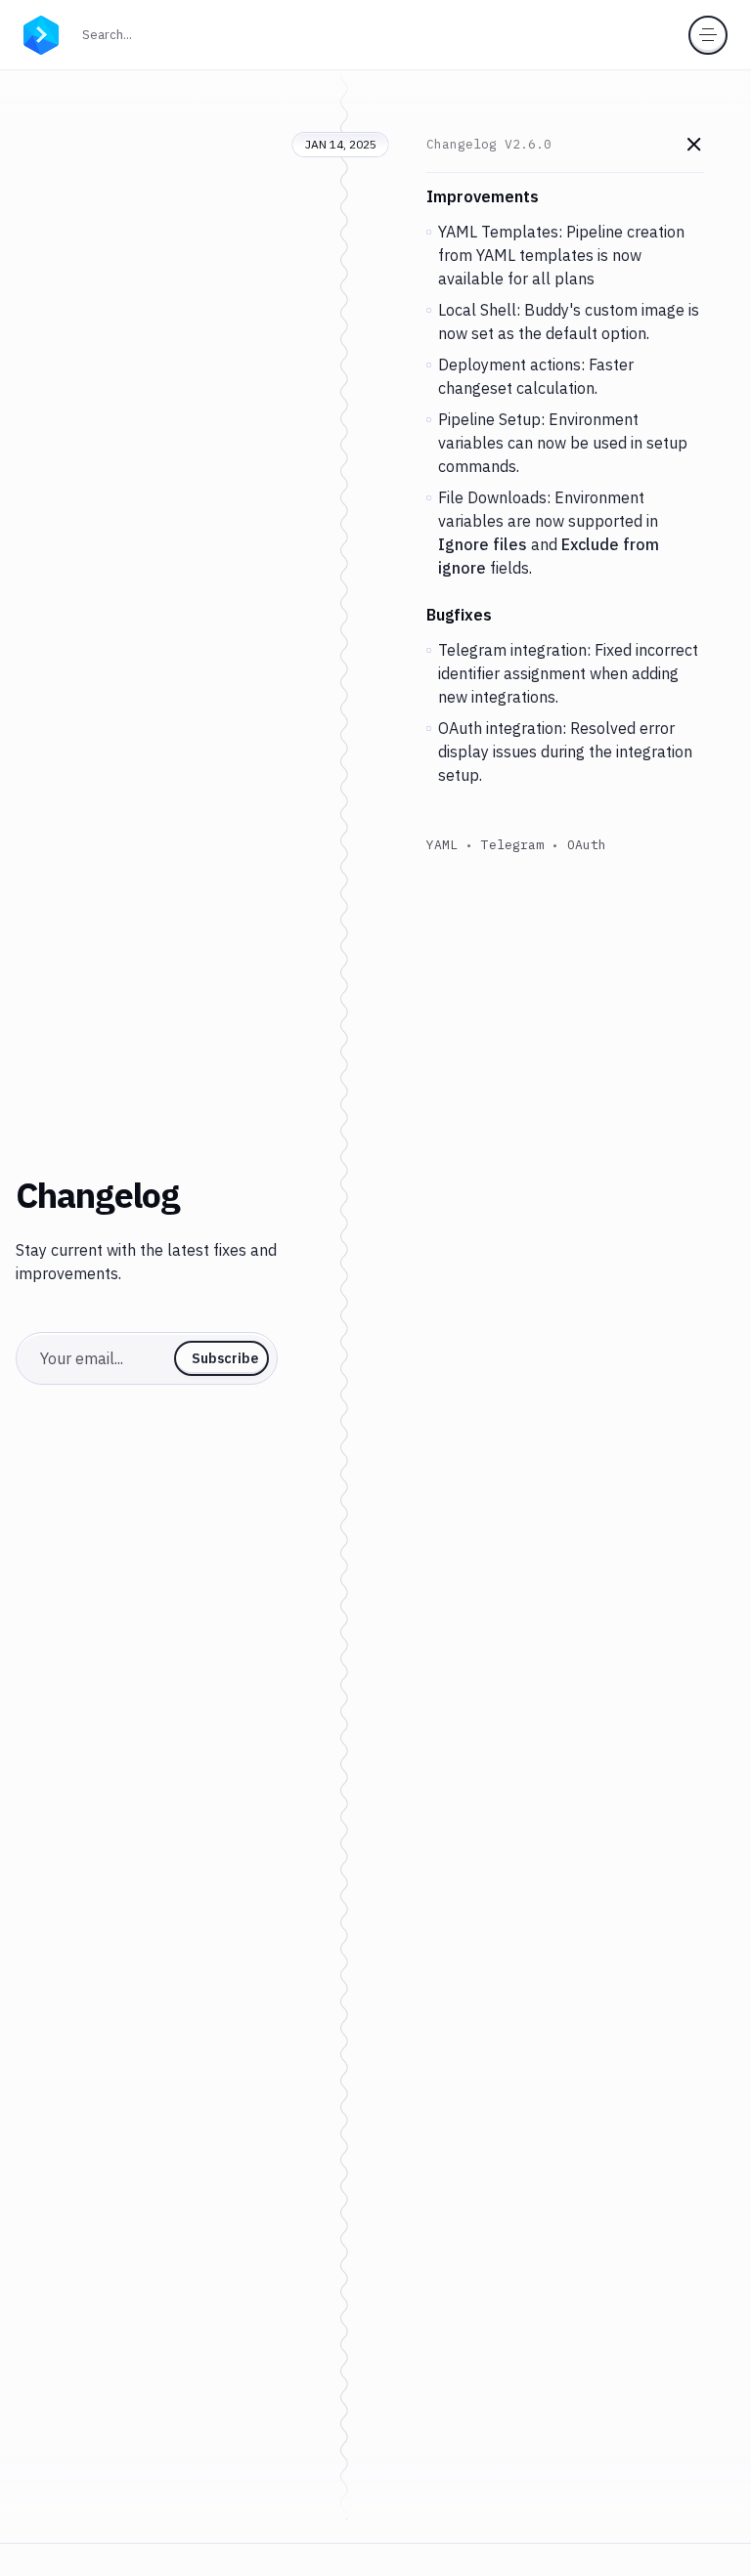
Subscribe (225, 1358)
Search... (113, 34)
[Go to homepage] (41, 33)
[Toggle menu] (708, 35)
